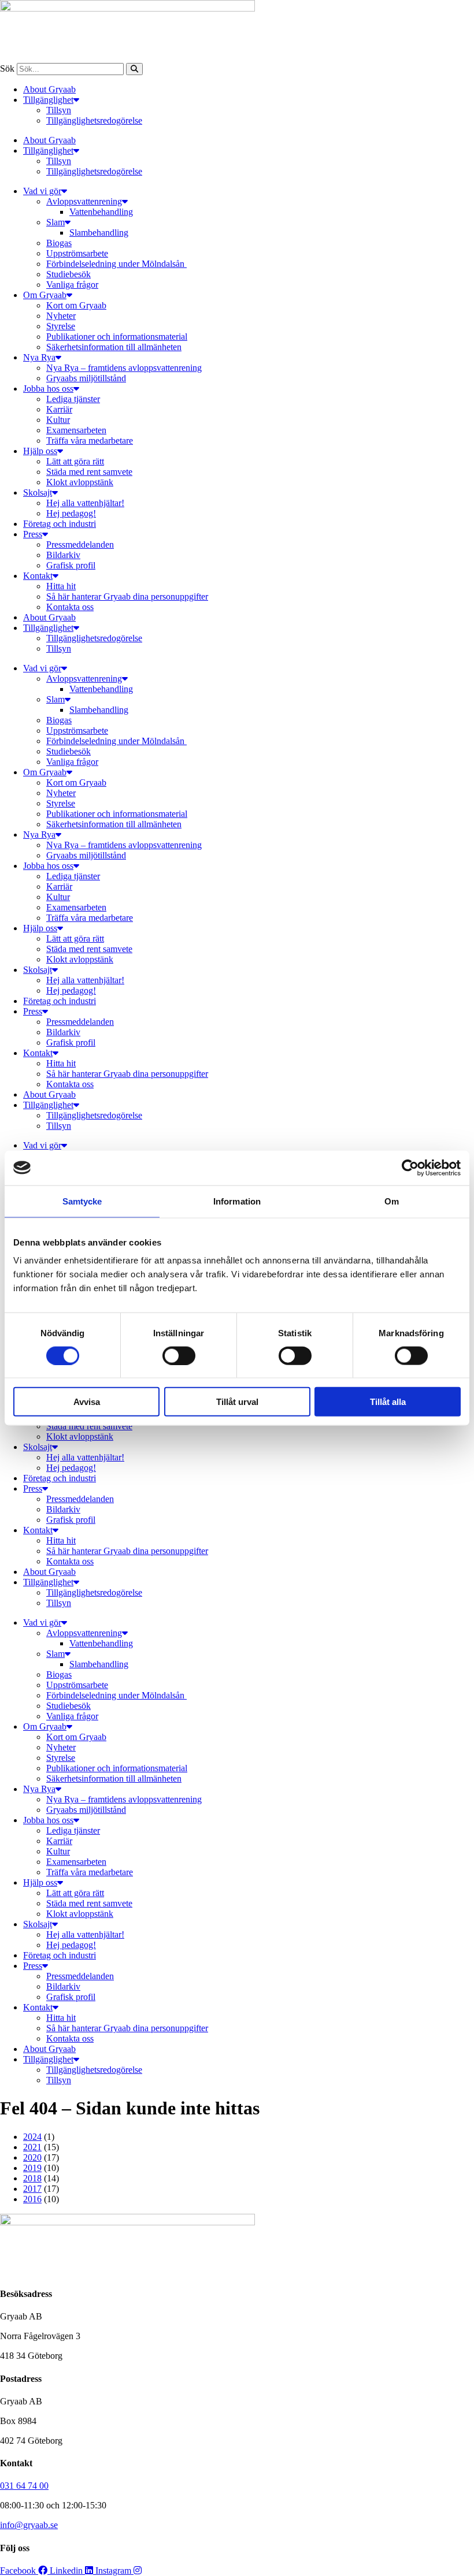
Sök (7, 68)
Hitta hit (61, 586)
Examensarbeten (76, 430)
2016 (32, 2199)
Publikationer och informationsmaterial (117, 337)
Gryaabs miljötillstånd (86, 378)
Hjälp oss (40, 451)
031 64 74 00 (24, 2486)
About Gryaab (49, 89)
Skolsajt (38, 492)
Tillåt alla (388, 1402)
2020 (32, 2157)
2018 (32, 2178)
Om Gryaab (45, 295)
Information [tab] (237, 1201)
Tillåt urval (237, 1402)
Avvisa (87, 1402)
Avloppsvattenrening (84, 201)
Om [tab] (392, 1201)
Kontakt (38, 576)
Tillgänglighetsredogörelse (94, 120)
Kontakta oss (70, 607)
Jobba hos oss (48, 389)
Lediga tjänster (73, 399)
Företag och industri (60, 524)
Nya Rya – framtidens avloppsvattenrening (124, 368)
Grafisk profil (71, 565)
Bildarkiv (63, 555)
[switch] (179, 1355)
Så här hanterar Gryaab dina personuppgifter (127, 596)
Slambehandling (99, 233)
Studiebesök (68, 274)
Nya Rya (39, 357)
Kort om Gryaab (76, 305)
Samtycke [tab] (82, 1201)
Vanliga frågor (72, 285)
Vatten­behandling (101, 212)
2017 (32, 2189)
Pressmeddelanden (80, 544)
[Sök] (134, 69)
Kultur (58, 420)
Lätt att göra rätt (75, 461)
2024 (32, 2137)
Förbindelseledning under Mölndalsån (116, 264)
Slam (55, 222)
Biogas (59, 243)
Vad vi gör (42, 191)
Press (33, 534)
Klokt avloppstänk (80, 482)
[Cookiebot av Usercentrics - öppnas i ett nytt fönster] (410, 1168)
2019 (32, 2168)
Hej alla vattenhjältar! (85, 503)
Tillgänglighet (48, 100)
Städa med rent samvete (89, 472)
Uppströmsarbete (77, 253)
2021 (32, 2147)
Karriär (59, 409)
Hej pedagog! (71, 513)
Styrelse (61, 326)
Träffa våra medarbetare (90, 441)
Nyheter (61, 316)
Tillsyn (59, 110)
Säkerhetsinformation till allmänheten (114, 347)
